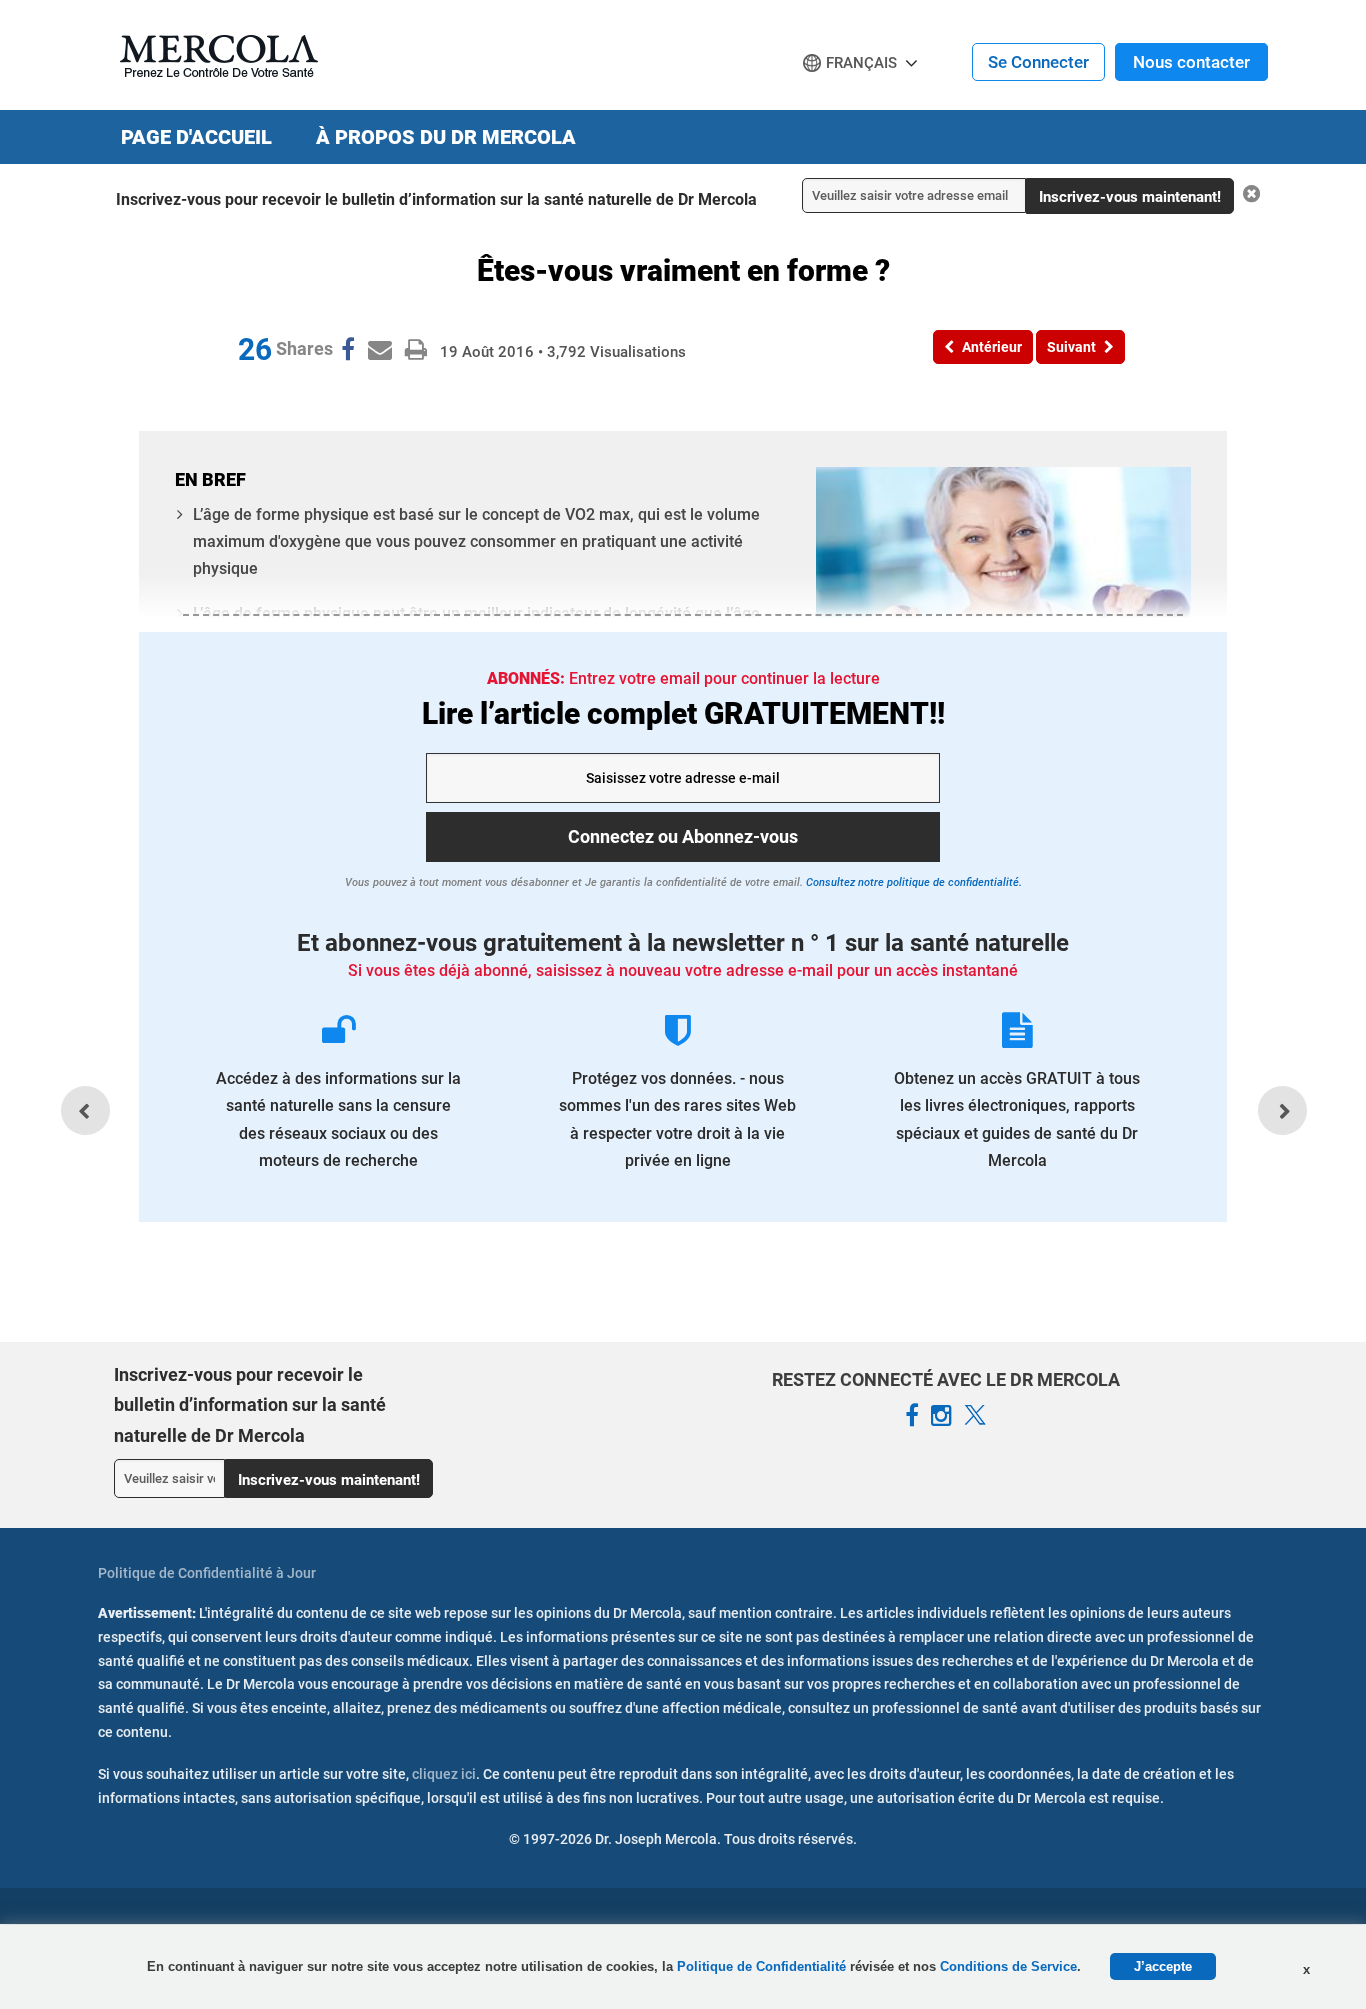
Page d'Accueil (196, 137)
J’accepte (1163, 1966)
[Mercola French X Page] (975, 1416)
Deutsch (838, 101)
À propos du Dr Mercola (446, 137)
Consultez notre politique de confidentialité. (912, 882)
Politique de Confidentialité (763, 1966)
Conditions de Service (1008, 1966)
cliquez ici (444, 1774)
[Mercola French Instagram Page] (941, 1416)
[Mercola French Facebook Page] (912, 1416)
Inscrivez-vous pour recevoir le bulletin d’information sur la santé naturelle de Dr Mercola (436, 199)
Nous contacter (1191, 62)
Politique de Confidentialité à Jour (207, 1573)
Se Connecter (1038, 62)
